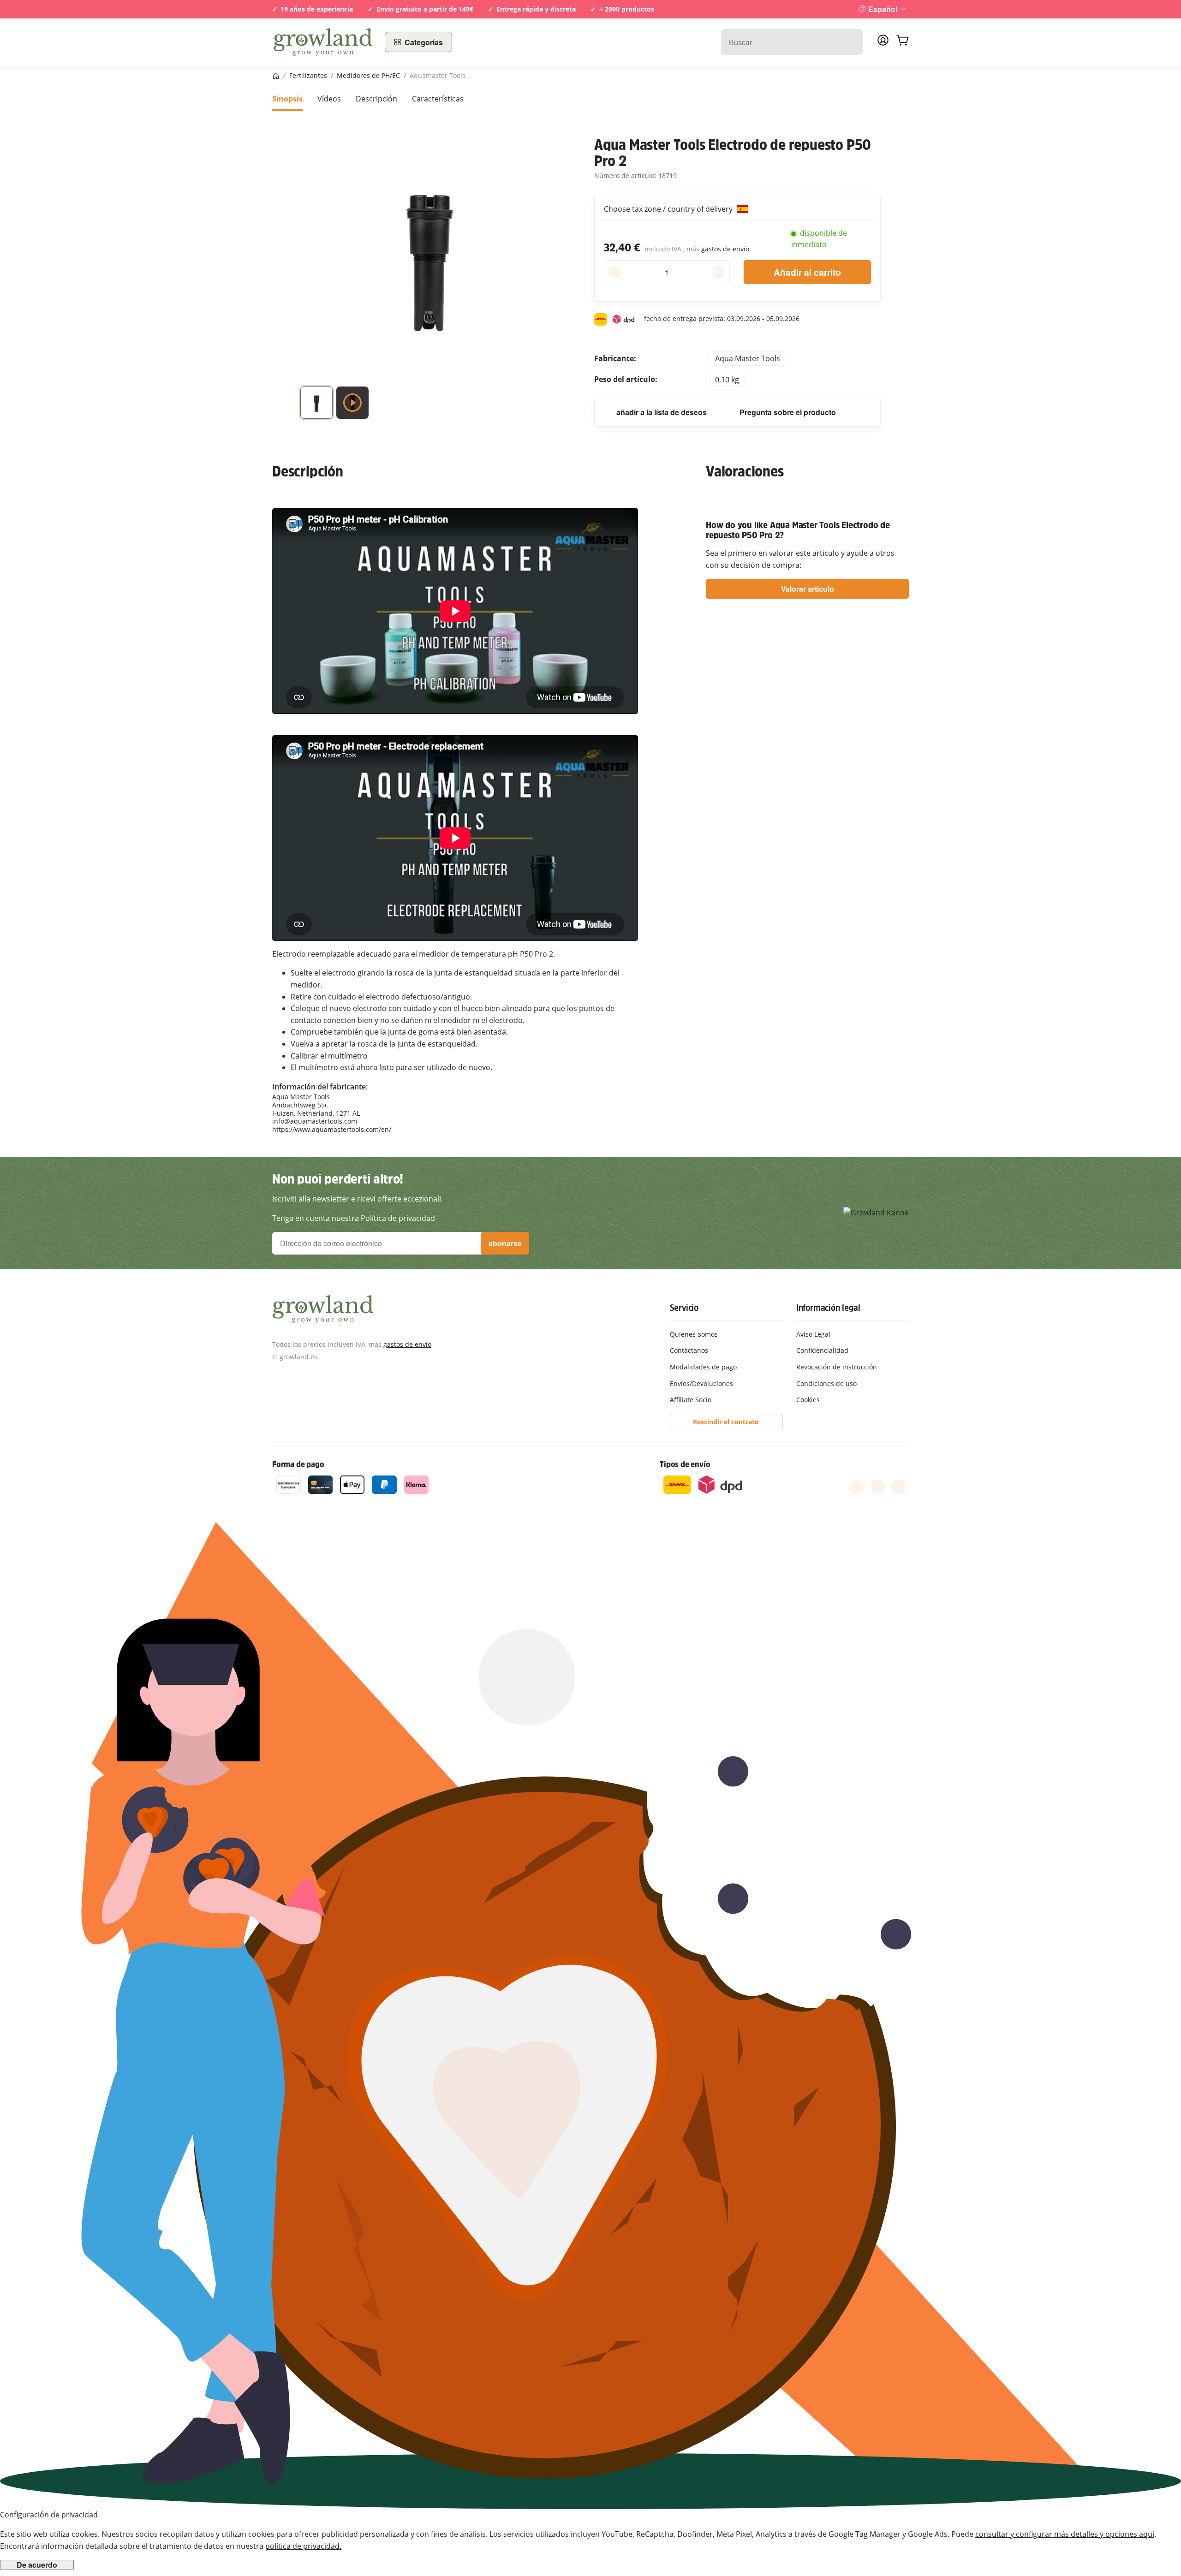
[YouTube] (878, 1487)
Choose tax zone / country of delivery (669, 209)
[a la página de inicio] (323, 42)
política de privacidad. (303, 2546)
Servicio (684, 1308)
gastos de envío (725, 249)
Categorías (424, 42)
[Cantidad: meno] (615, 272)
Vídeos (329, 99)
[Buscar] (851, 42)
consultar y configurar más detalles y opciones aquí (1065, 2534)
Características (438, 99)
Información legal (828, 1308)
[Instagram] (899, 1487)
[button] (316, 405)
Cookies (808, 1400)
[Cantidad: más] (719, 272)
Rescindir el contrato (726, 1422)
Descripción (376, 99)
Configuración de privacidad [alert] (49, 2515)
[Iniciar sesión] (883, 43)
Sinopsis (287, 99)
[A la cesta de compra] (902, 42)
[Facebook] (857, 1487)
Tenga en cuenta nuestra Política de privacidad (354, 1218)
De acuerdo (37, 2565)
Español (883, 9)
